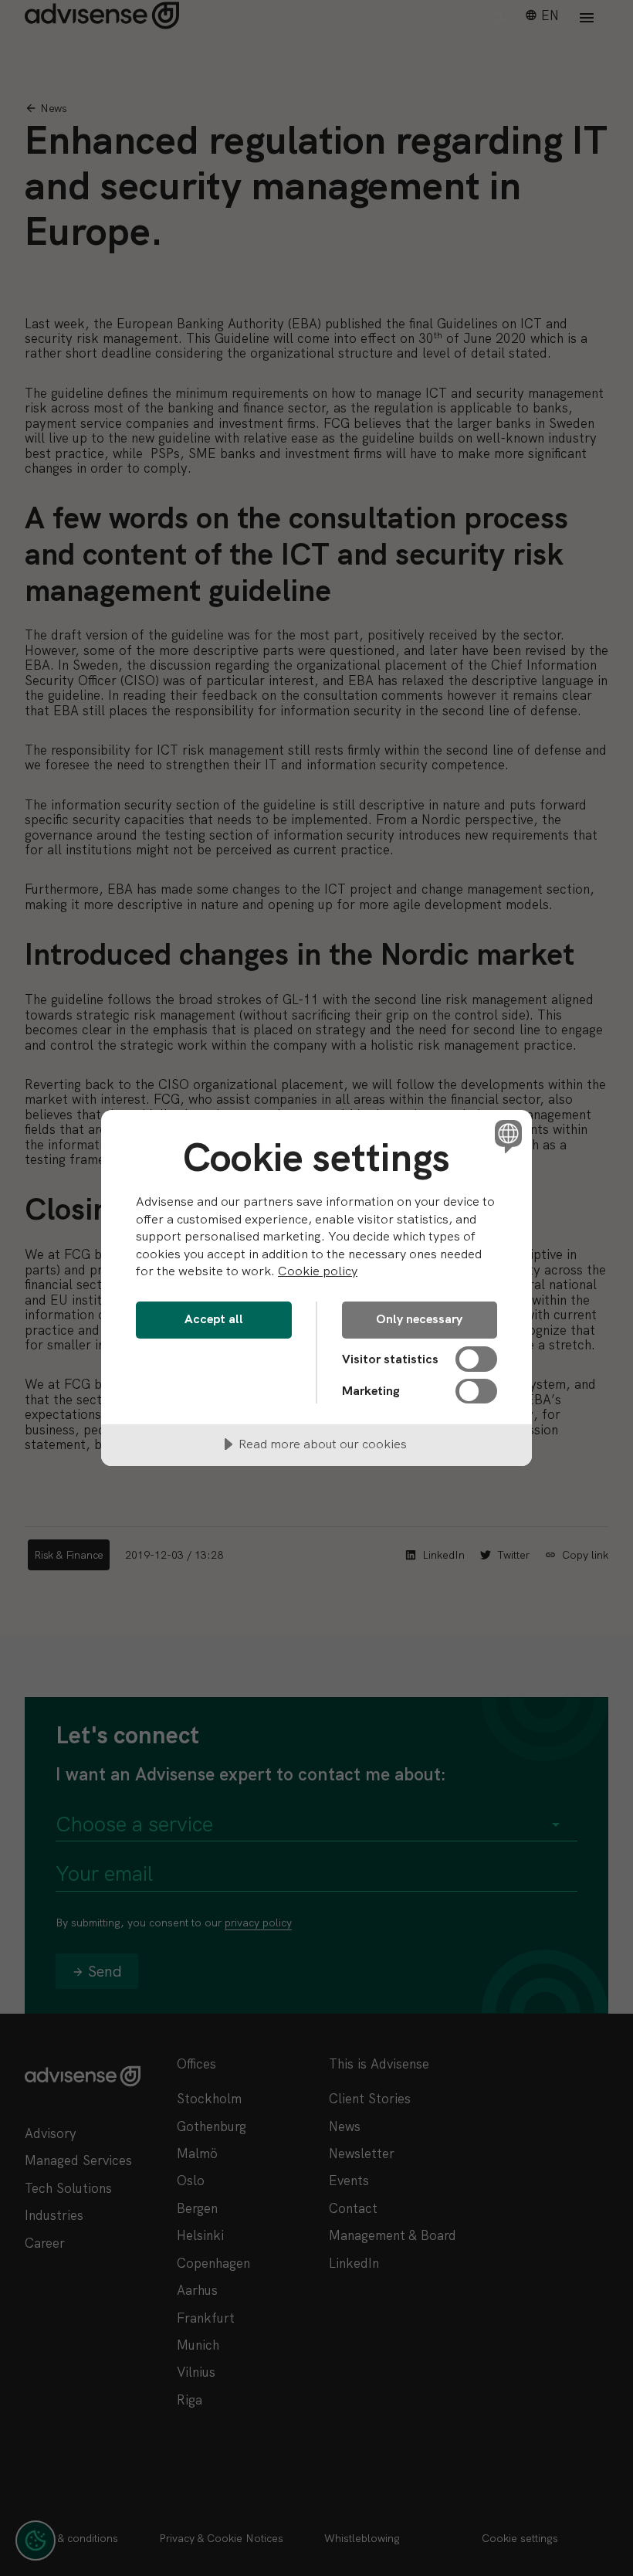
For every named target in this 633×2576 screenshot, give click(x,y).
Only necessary (419, 1319)
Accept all (214, 1319)
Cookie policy (318, 1271)
